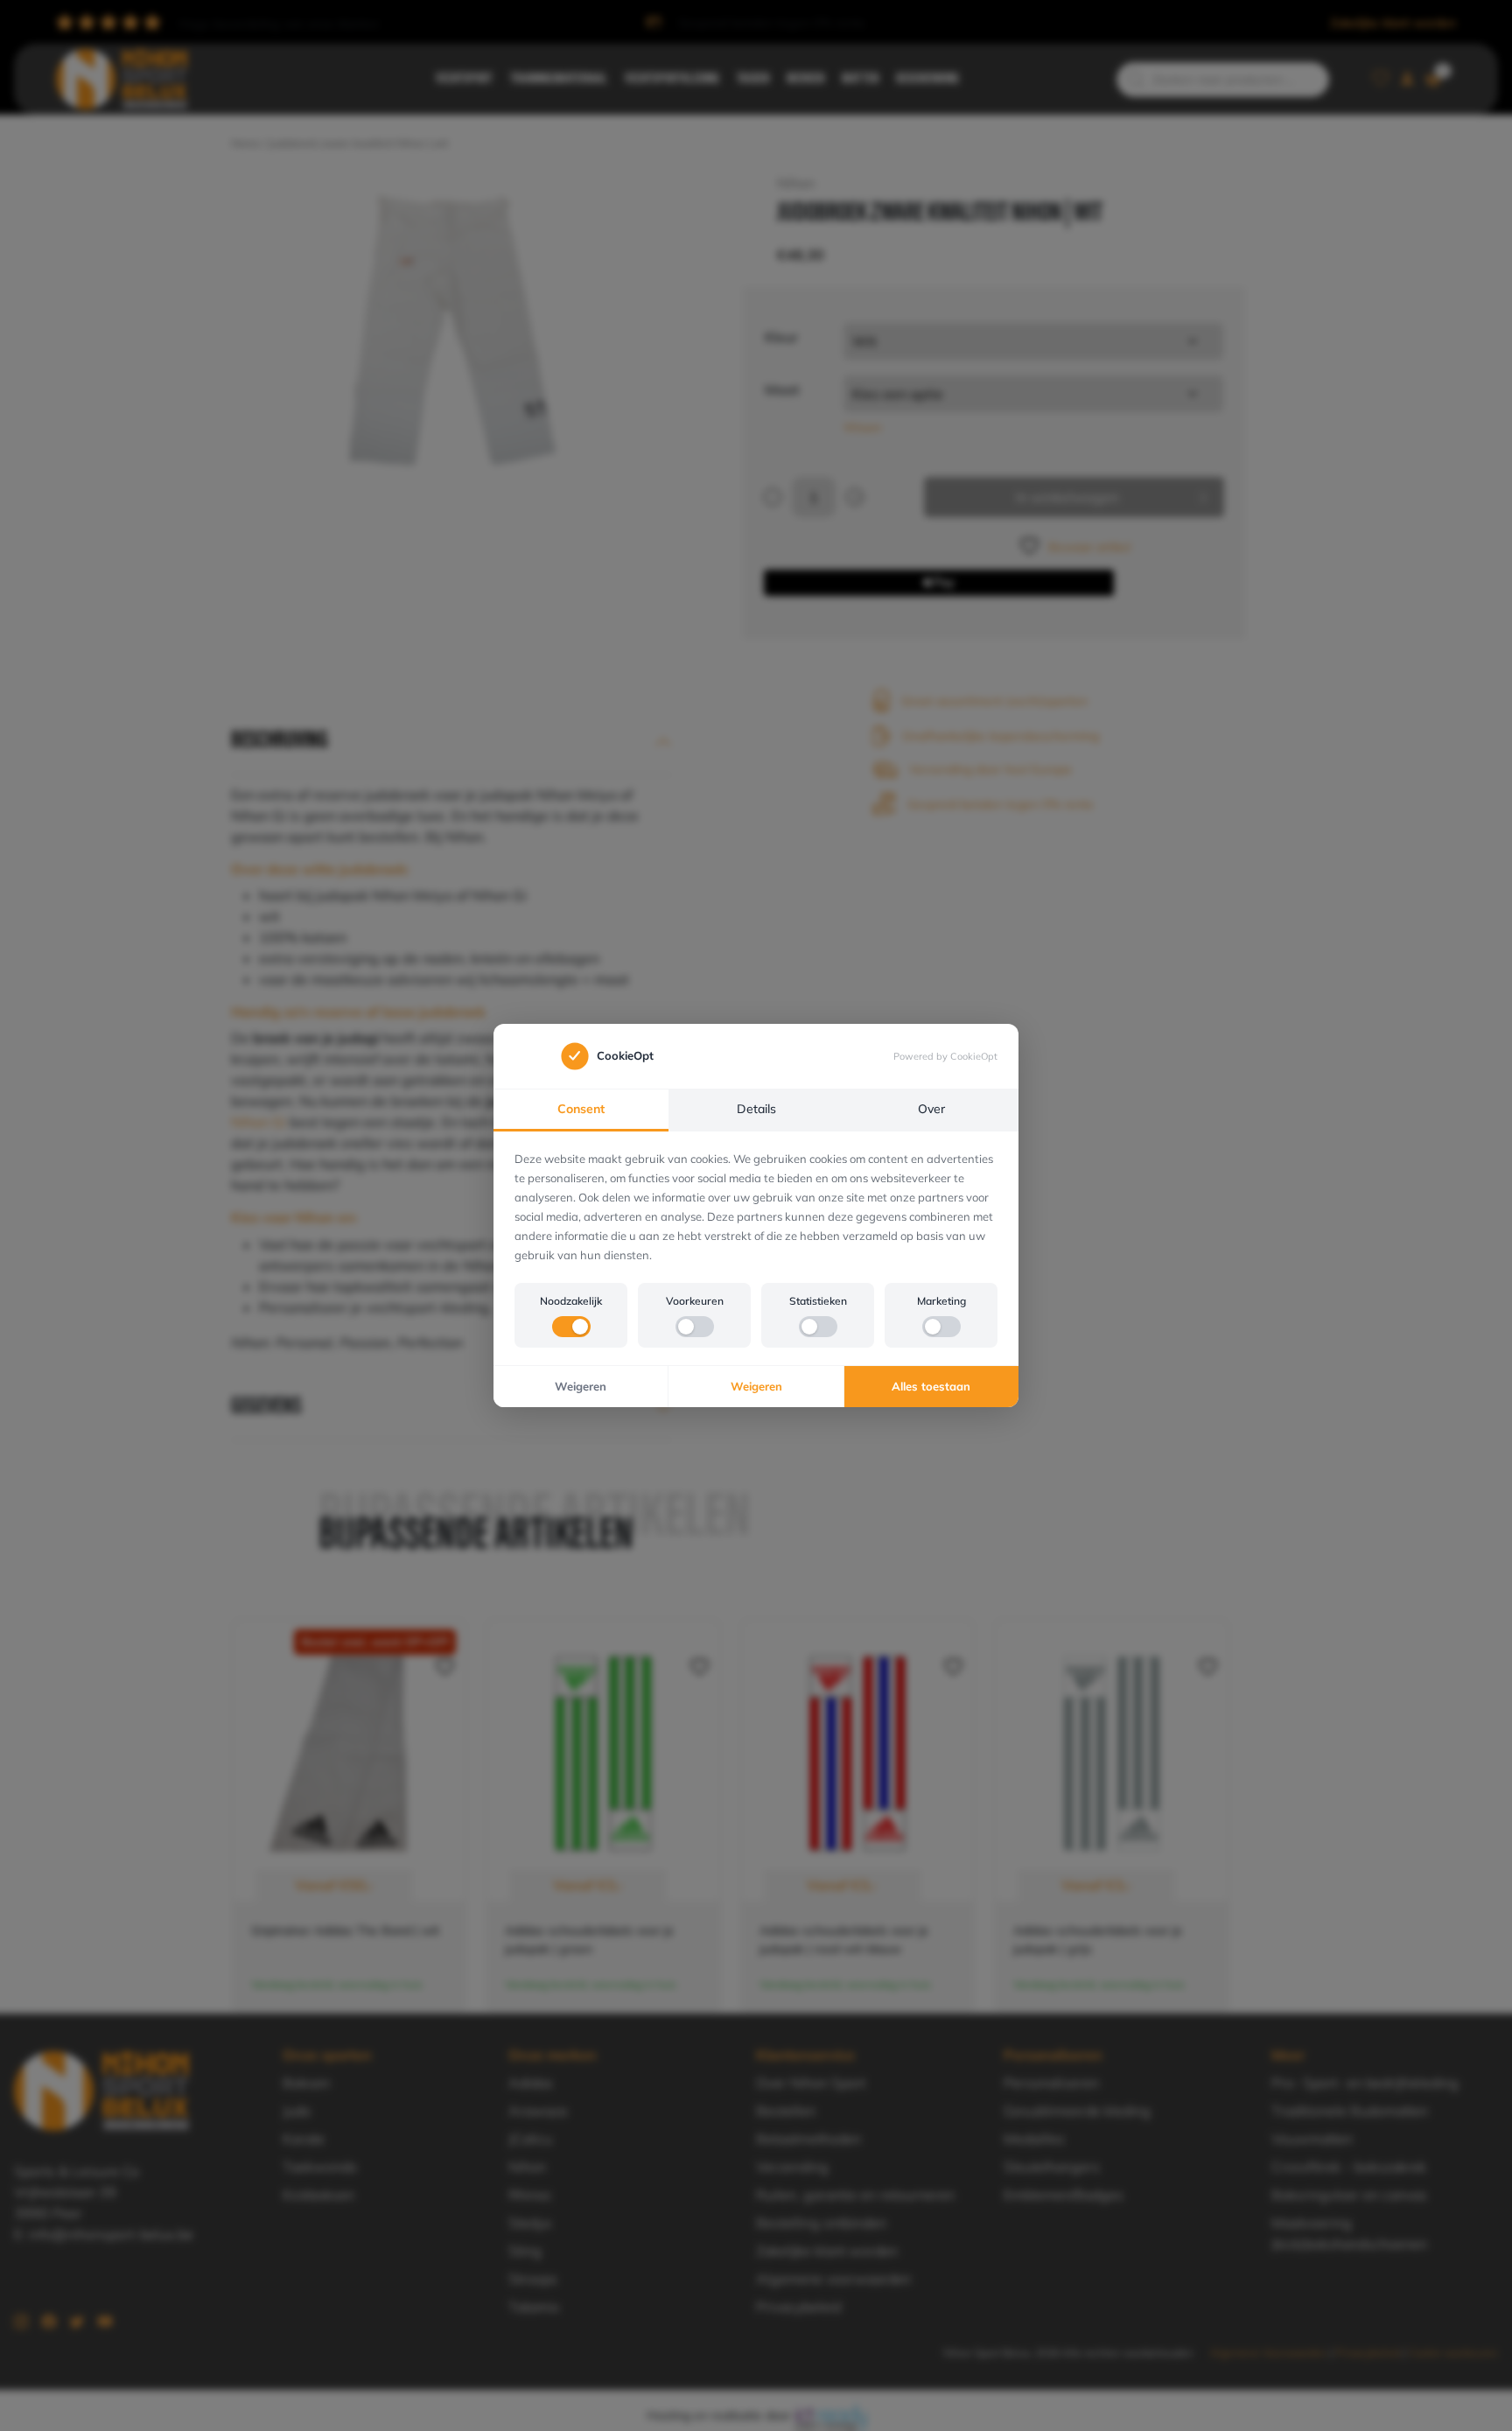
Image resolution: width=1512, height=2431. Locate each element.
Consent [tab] (581, 1109)
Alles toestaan (931, 1386)
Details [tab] (756, 1109)
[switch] (571, 1327)
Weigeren (581, 1386)
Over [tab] (931, 1109)
